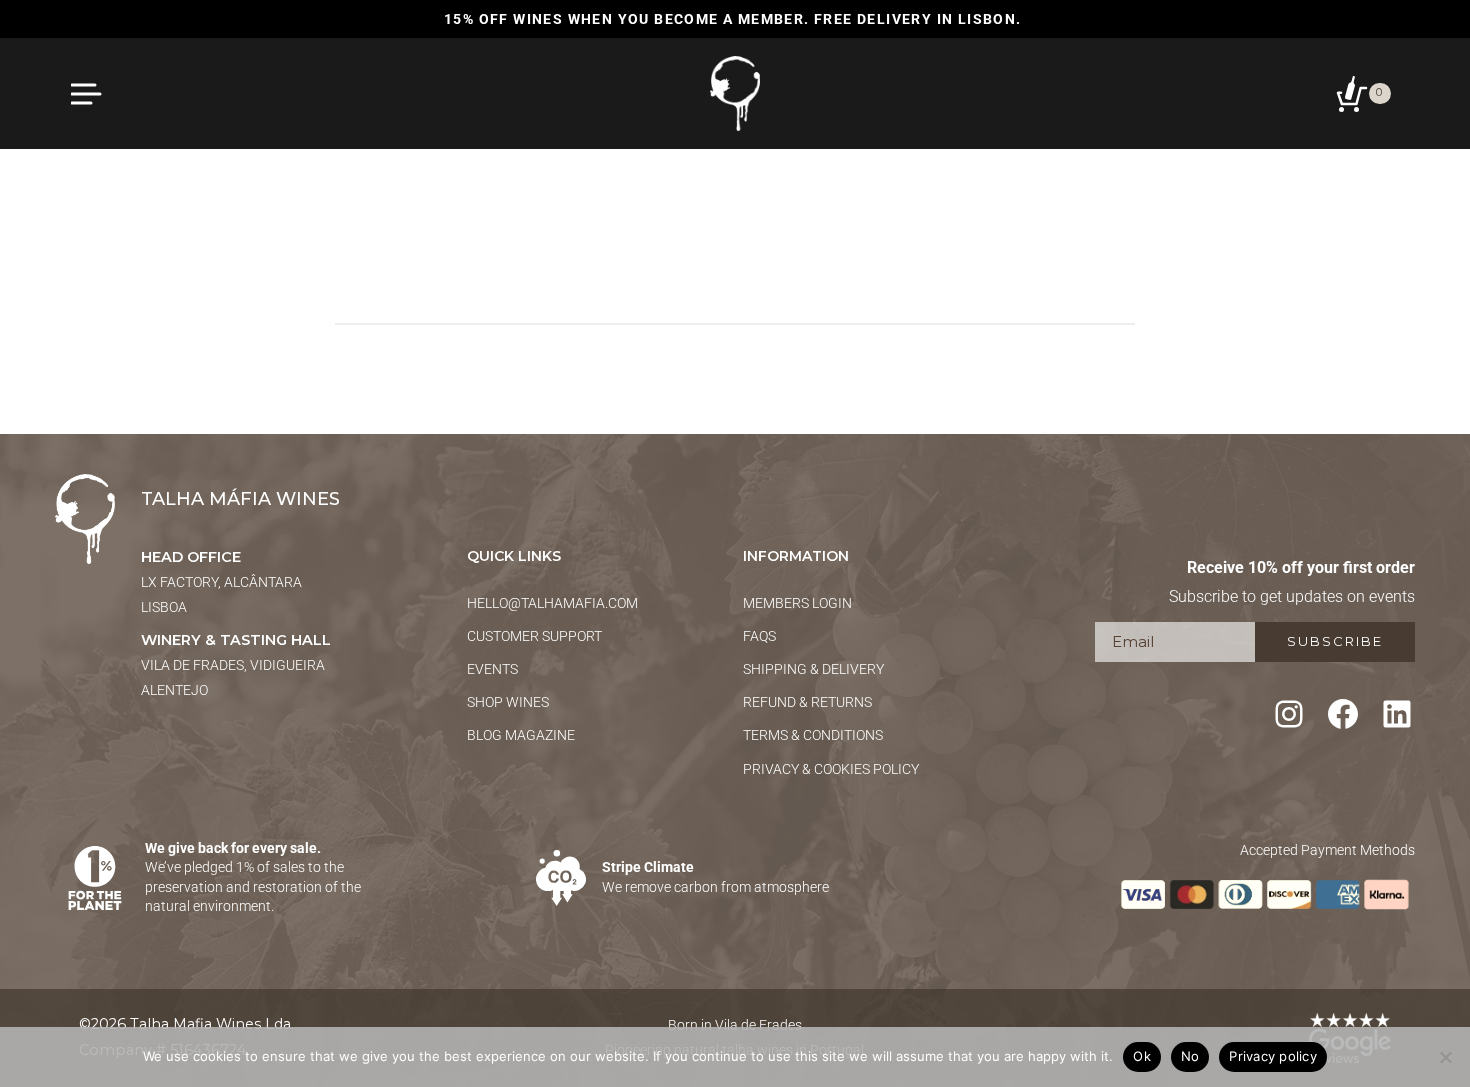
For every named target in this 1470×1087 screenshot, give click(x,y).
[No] (1445, 1057)
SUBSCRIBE (1335, 641)
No (1190, 1056)
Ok (1142, 1056)
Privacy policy (1273, 1056)
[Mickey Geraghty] (735, 219)
